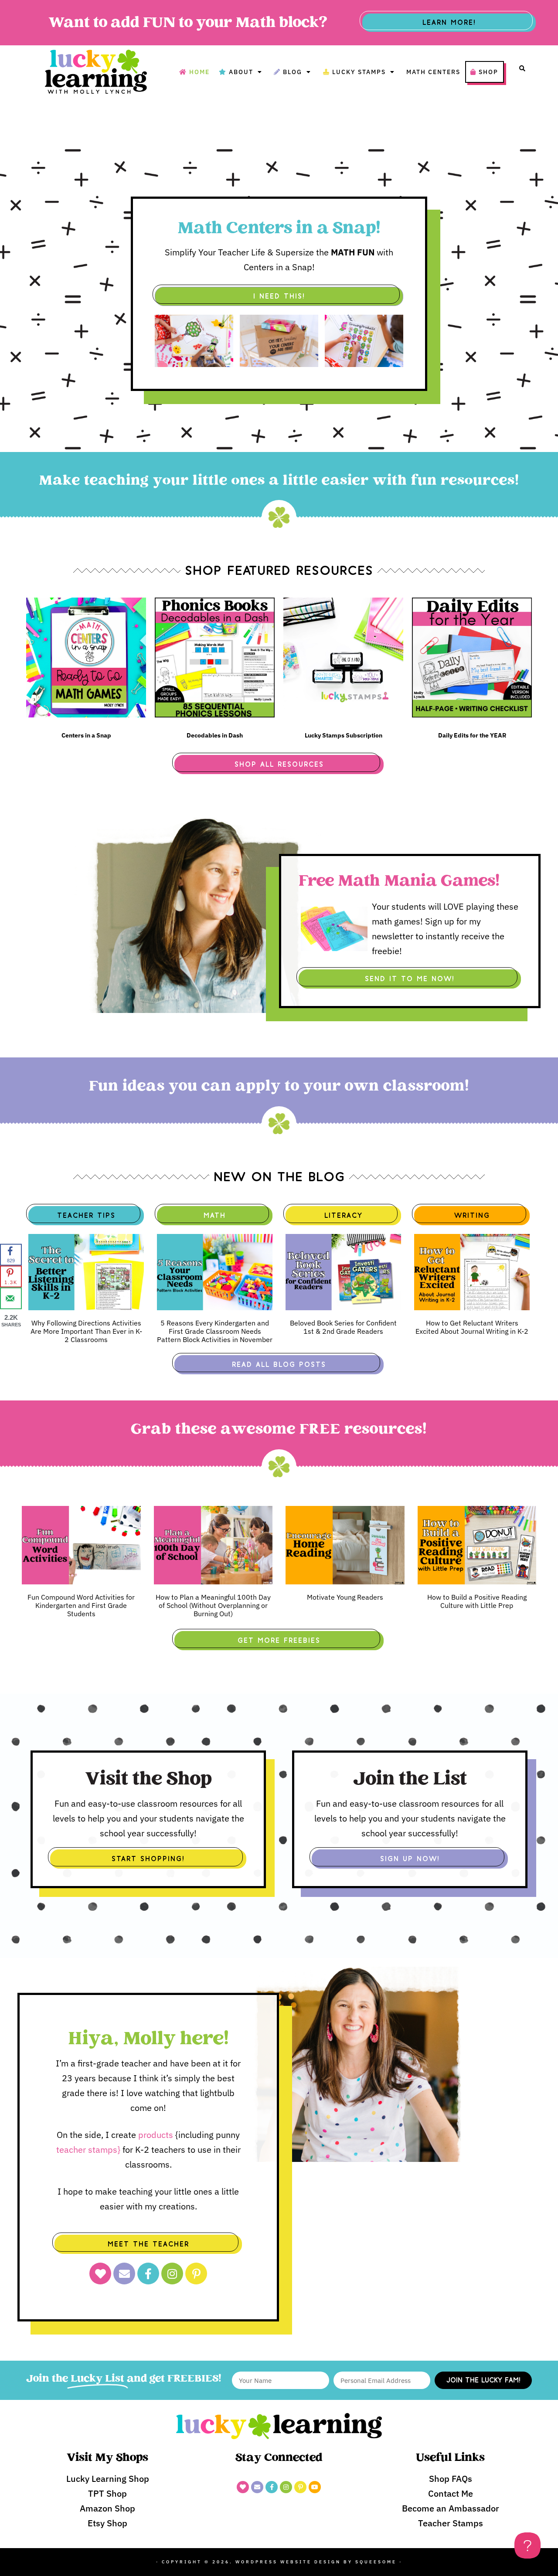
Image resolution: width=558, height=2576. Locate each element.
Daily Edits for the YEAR (472, 735)
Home (199, 72)
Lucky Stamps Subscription (344, 735)
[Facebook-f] (148, 2274)
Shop (488, 72)
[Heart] (100, 2274)
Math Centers (433, 72)
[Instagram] (172, 2274)
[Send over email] (11, 1298)
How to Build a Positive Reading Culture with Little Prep (477, 1601)
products (156, 2135)
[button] (522, 68)
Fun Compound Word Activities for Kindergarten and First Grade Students (81, 1605)
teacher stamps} (89, 2149)
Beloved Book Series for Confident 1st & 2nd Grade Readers (343, 1327)
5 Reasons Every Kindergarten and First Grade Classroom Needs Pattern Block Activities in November (215, 1331)
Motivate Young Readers (345, 1597)
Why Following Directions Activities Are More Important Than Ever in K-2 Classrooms (86, 1331)
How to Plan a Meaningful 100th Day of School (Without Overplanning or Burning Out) (213, 1605)
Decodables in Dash (215, 735)
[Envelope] (124, 2274)
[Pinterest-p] (196, 2274)
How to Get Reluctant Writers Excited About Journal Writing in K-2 (472, 1327)
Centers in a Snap (86, 735)
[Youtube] (315, 2487)
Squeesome (376, 2562)
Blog (293, 72)
